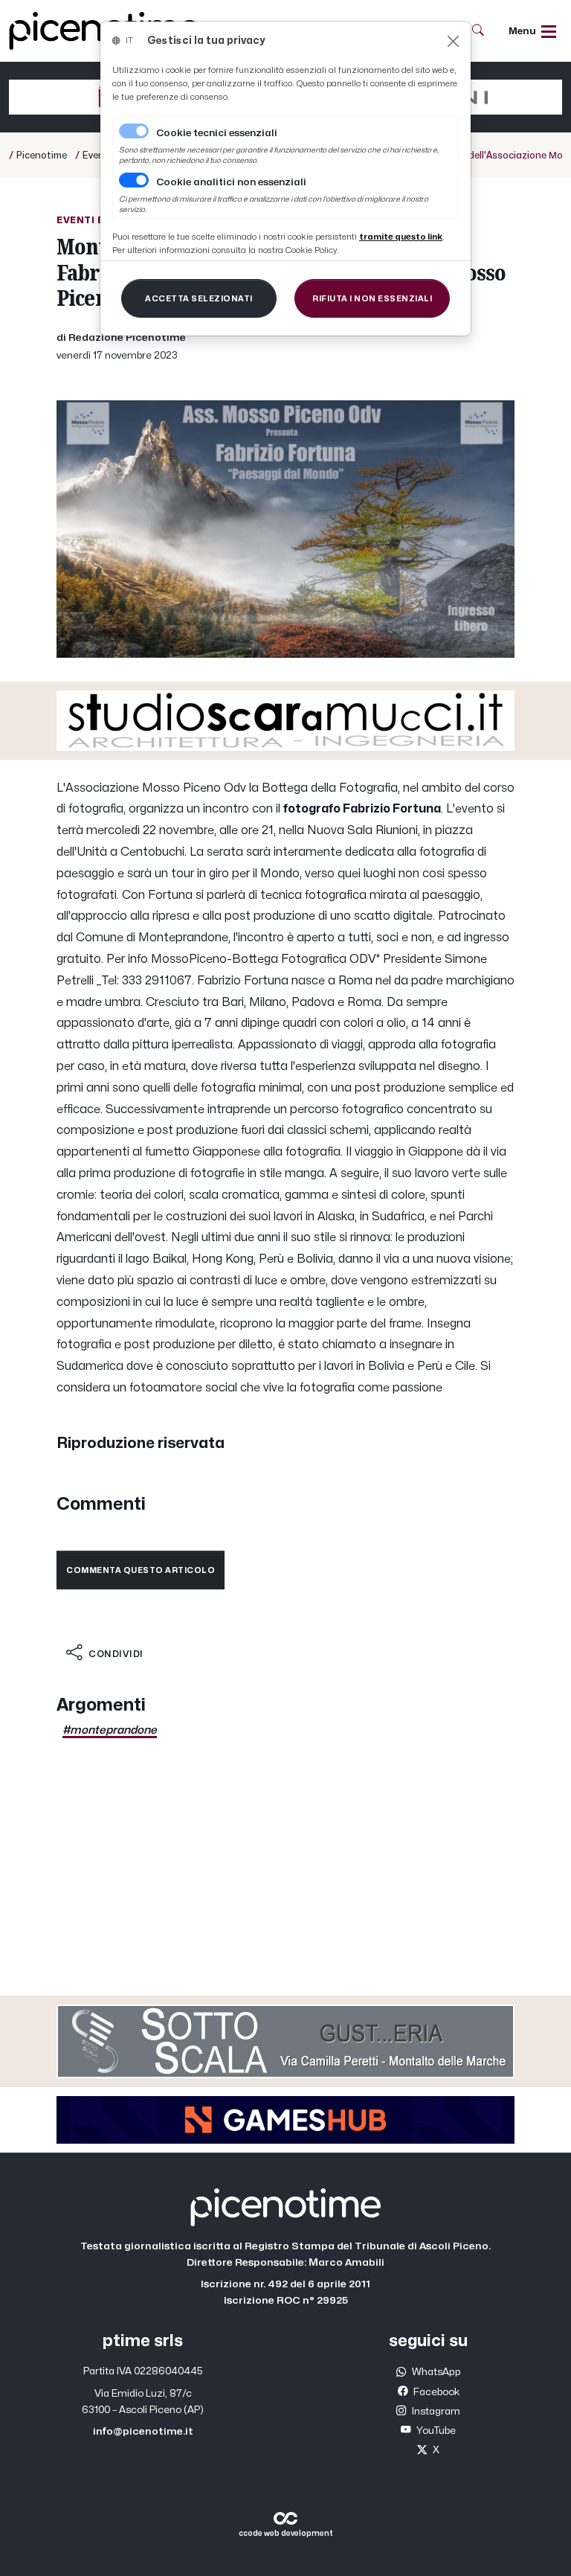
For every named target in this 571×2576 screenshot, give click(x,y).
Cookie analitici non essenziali (231, 182)
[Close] (453, 41)
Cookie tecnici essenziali (217, 133)
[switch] (134, 180)
